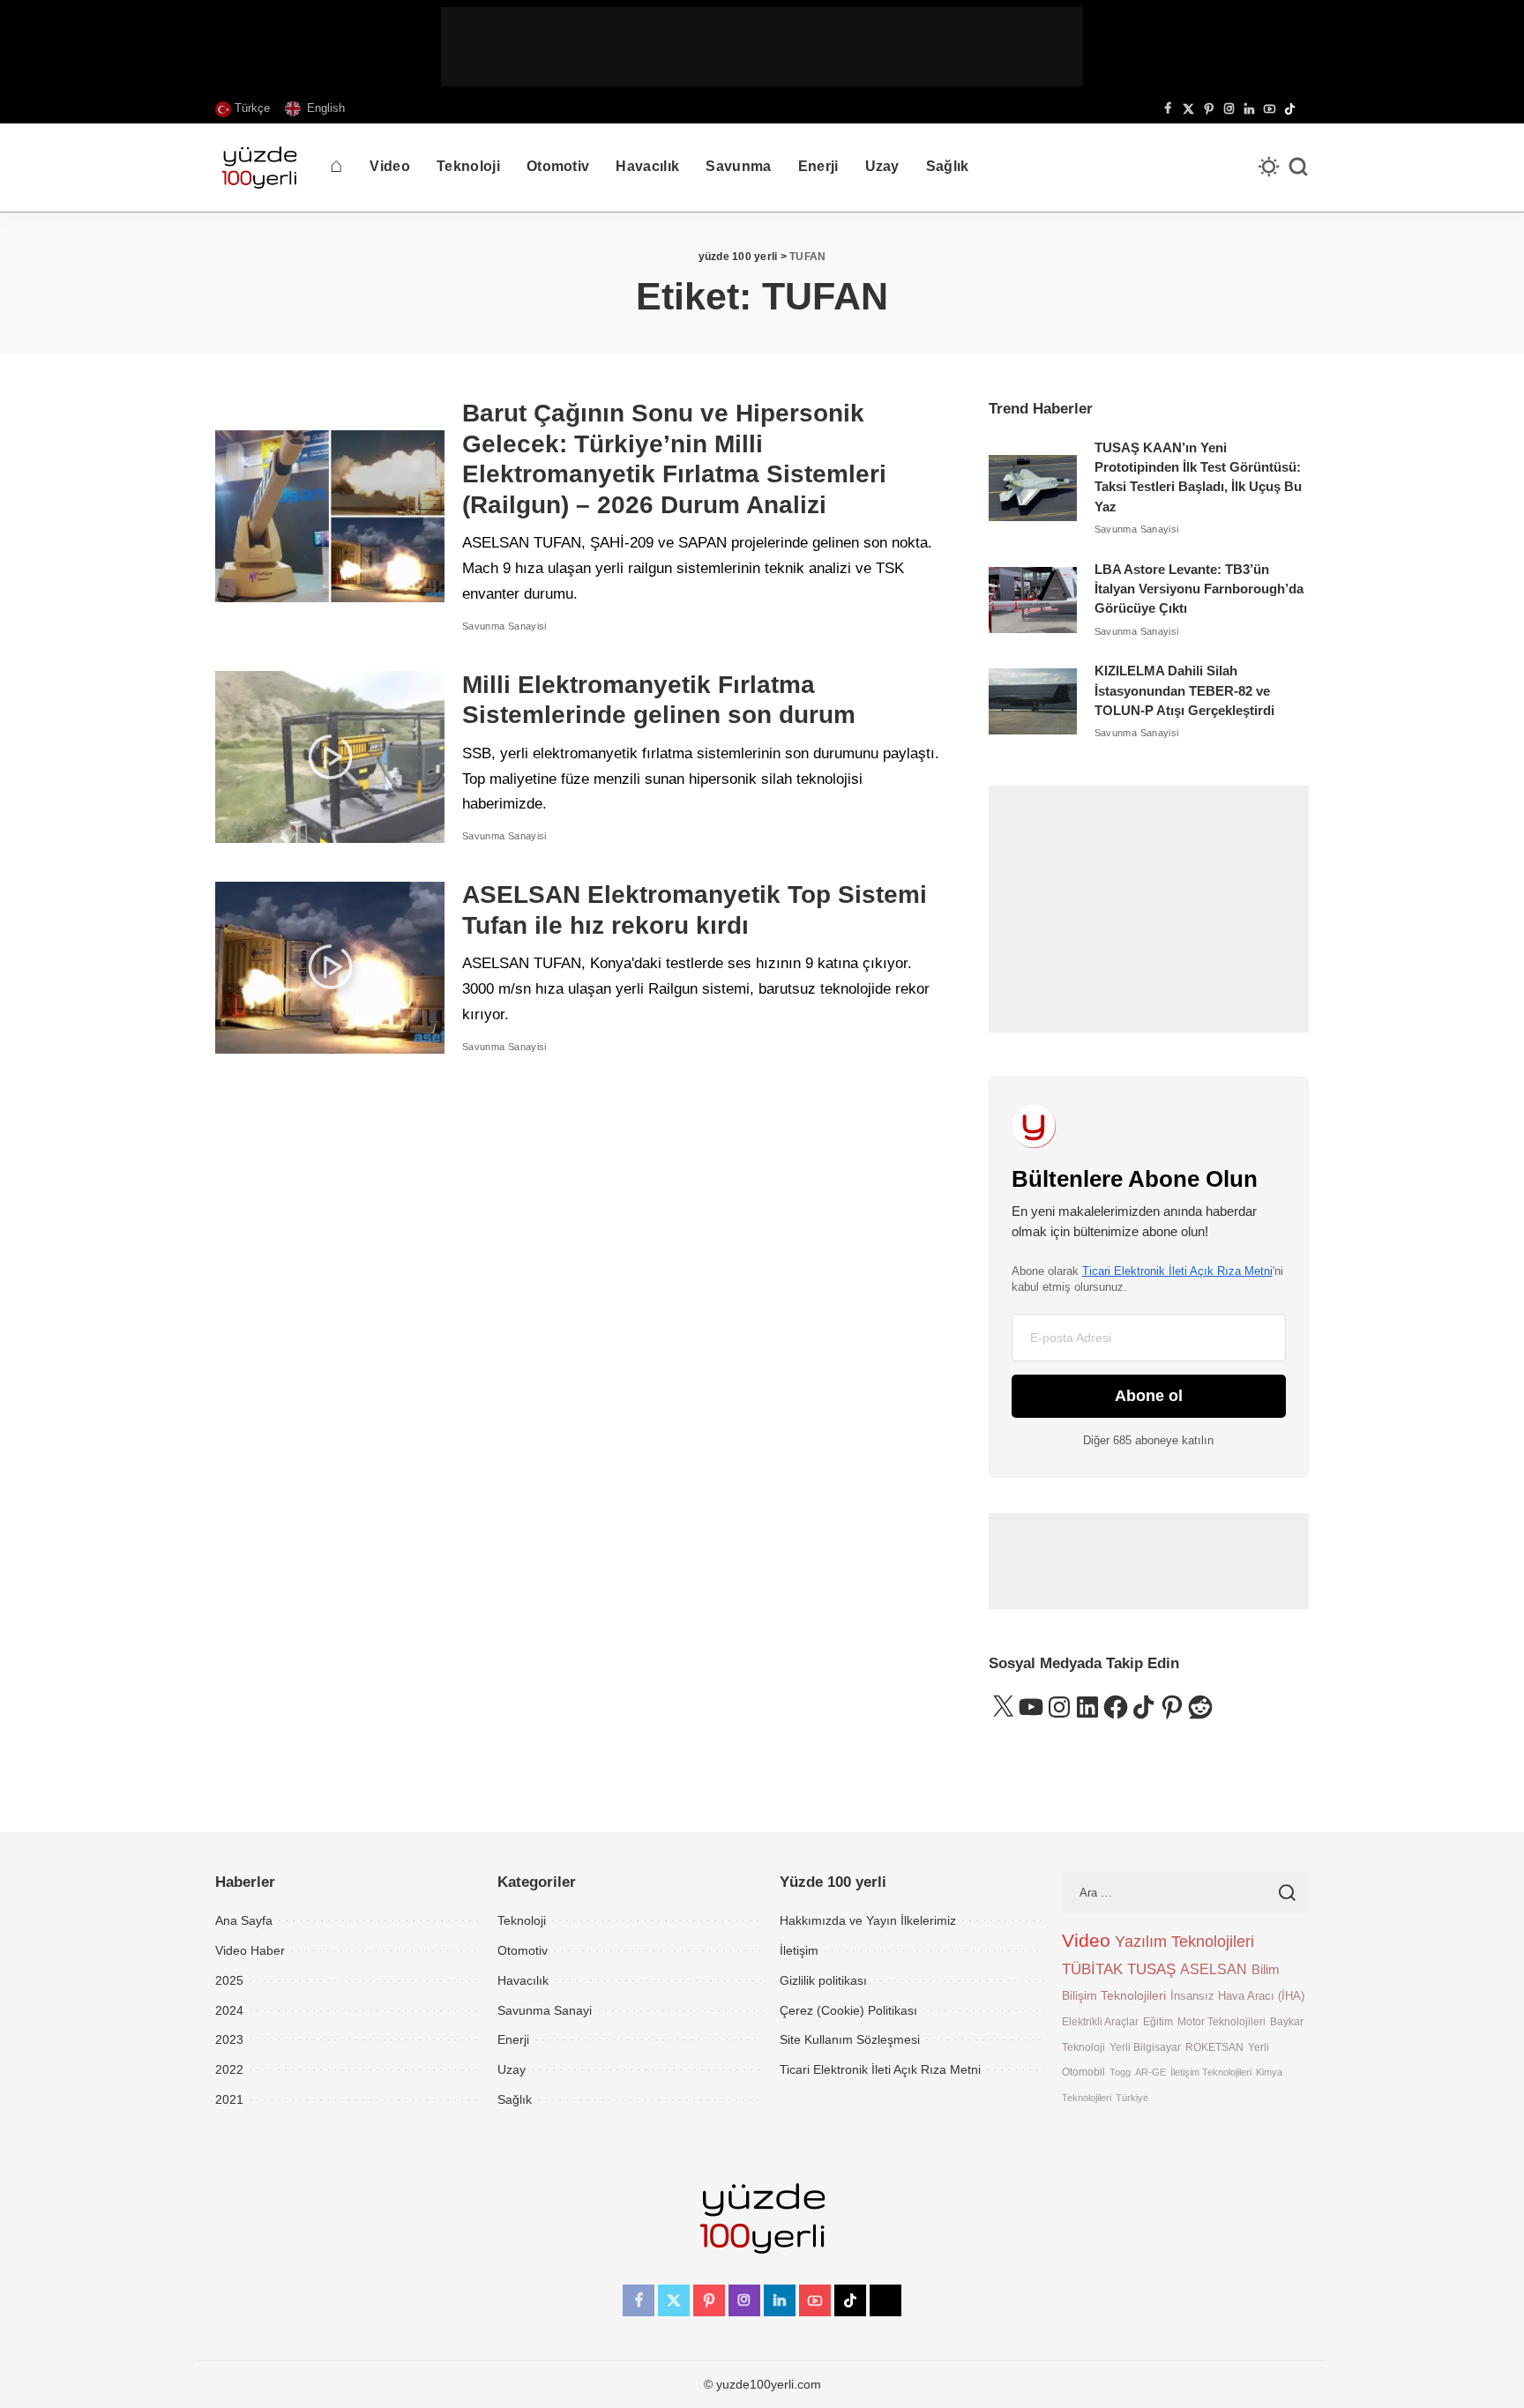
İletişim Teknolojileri (1211, 2072)
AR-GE (1150, 2072)
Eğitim (1158, 2021)
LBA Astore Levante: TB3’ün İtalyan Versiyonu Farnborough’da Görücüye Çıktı (1199, 589)
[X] (1188, 109)
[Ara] (1298, 168)
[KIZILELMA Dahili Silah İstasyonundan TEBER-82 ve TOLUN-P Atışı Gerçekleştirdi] (1033, 701)
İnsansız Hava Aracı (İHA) (1237, 1996)
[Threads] (1304, 109)
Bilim (1266, 1969)
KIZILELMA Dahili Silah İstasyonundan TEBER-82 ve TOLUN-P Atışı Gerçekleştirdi (1184, 691)
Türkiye (1132, 2098)
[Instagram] (1229, 109)
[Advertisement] (762, 47)
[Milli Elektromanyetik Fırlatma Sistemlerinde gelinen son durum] (330, 757)
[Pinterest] (1209, 109)
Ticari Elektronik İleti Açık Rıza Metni (1177, 1271)
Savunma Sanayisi (504, 626)
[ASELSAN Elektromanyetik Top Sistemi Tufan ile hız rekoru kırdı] (330, 968)
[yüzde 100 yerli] (259, 168)
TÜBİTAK (1092, 1969)
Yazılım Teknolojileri (1184, 1942)
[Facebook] (1168, 109)
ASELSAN (1214, 1969)
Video (1086, 1941)
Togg (1120, 2072)
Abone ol (1149, 1396)
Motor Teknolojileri (1221, 2021)
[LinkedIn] (1249, 109)
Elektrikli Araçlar (1100, 2021)
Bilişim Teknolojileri (1114, 1995)
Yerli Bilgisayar (1145, 2047)
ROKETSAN (1214, 2047)
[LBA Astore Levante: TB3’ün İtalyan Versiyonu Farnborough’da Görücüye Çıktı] (1033, 600)
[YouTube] (1270, 109)
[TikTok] (1290, 109)
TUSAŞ (1151, 1969)
